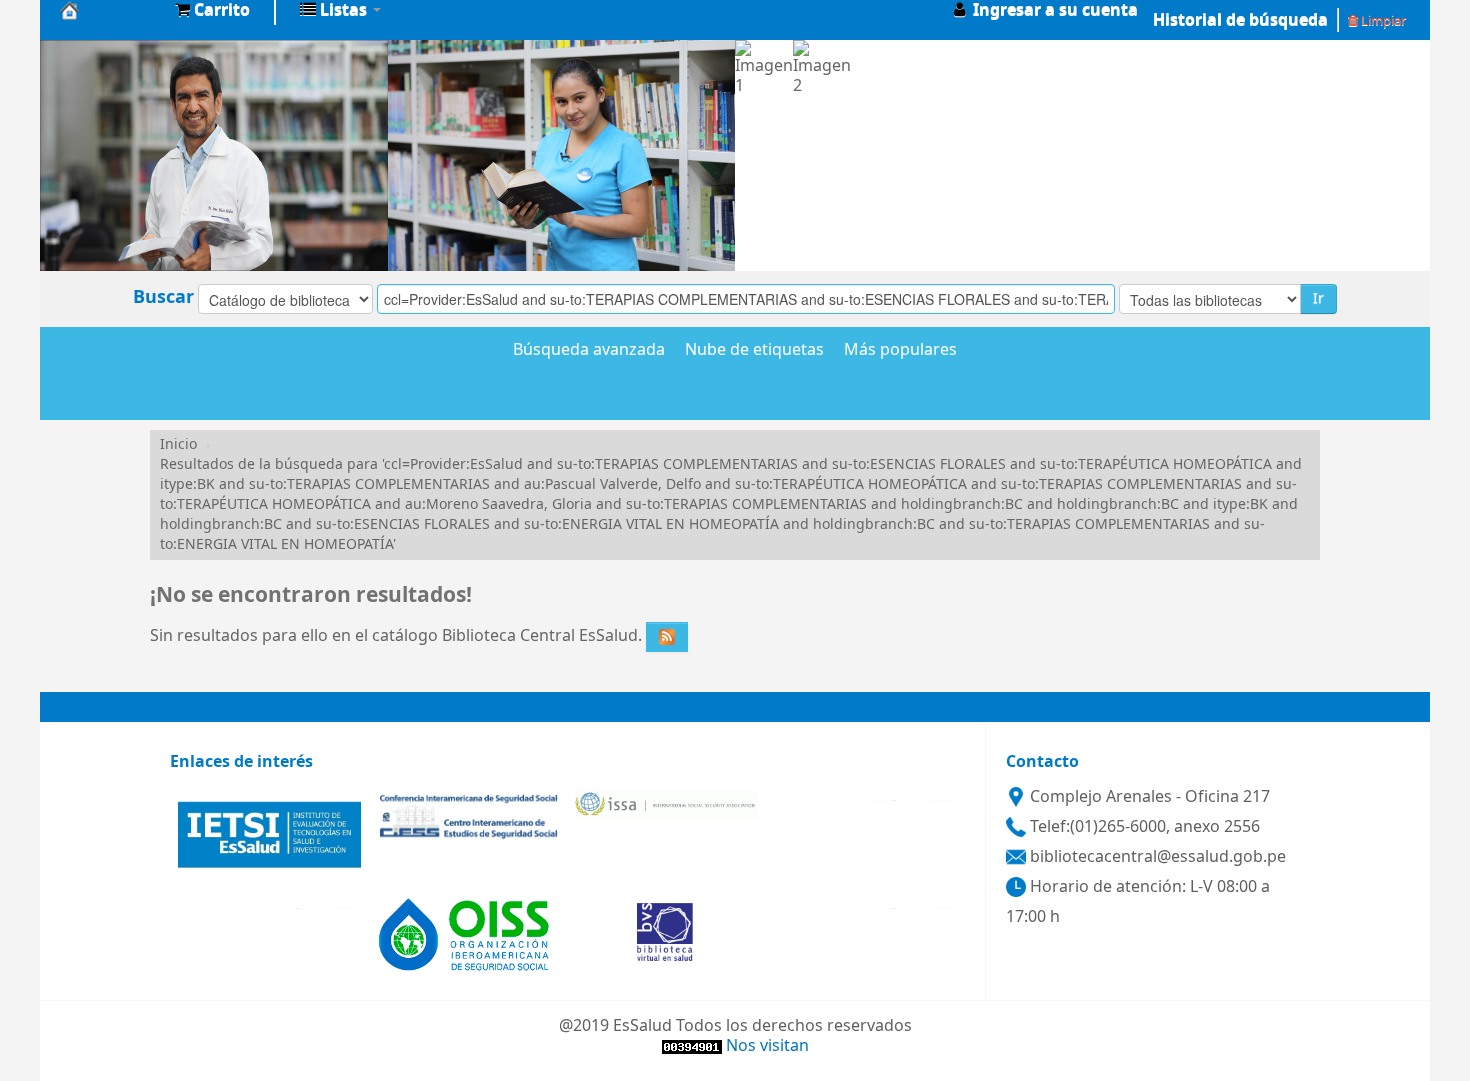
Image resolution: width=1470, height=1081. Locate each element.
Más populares (900, 351)
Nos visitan (767, 1046)
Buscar (163, 297)
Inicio (178, 444)
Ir (1318, 298)
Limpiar (1382, 20)
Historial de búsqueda (1240, 20)
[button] (212, 10)
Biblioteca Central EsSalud (110, 10)
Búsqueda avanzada (589, 351)
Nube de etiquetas (754, 351)
